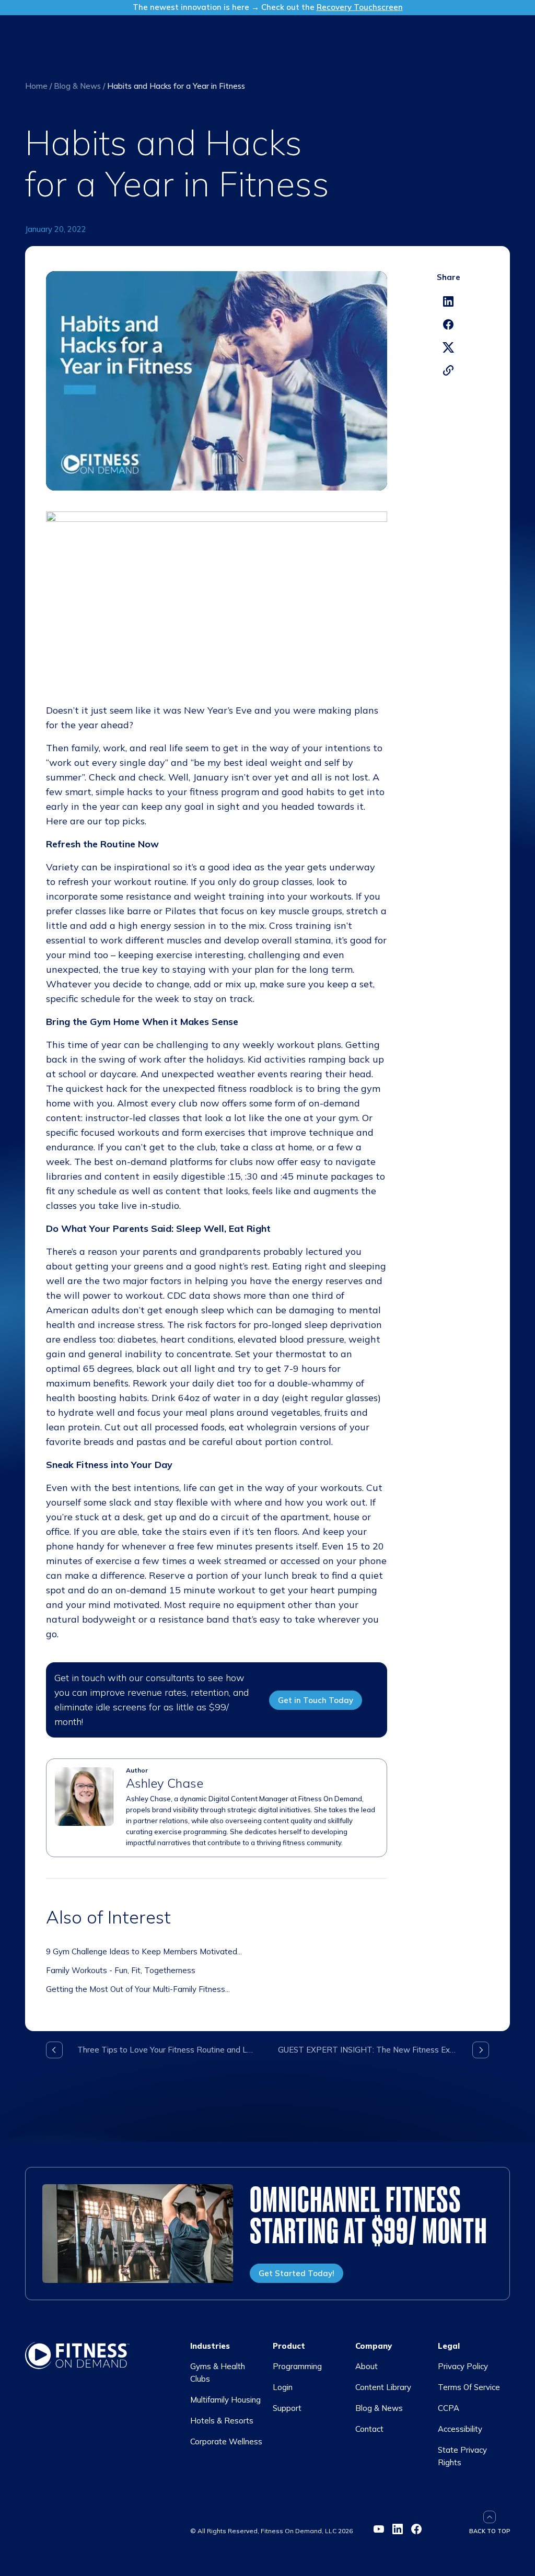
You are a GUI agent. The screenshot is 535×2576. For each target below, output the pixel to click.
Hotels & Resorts (222, 2421)
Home (36, 86)
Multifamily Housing (225, 2400)
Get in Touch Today (316, 1700)
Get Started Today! (296, 2273)
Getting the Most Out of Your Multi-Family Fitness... (138, 1989)
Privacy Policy (463, 2366)
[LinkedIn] (398, 2529)
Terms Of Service (469, 2387)
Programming (297, 2366)
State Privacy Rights (462, 2456)
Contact (369, 2429)
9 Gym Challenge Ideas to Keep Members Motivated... (144, 1951)
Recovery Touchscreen (360, 7)
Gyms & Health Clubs (218, 2373)
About (367, 2366)
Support (287, 2408)
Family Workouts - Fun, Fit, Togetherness (121, 1970)
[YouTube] (379, 2529)
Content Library (383, 2387)
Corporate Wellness (226, 2441)
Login (283, 2387)
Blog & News (77, 86)
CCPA (449, 2408)
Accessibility (460, 2429)
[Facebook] (416, 2529)
